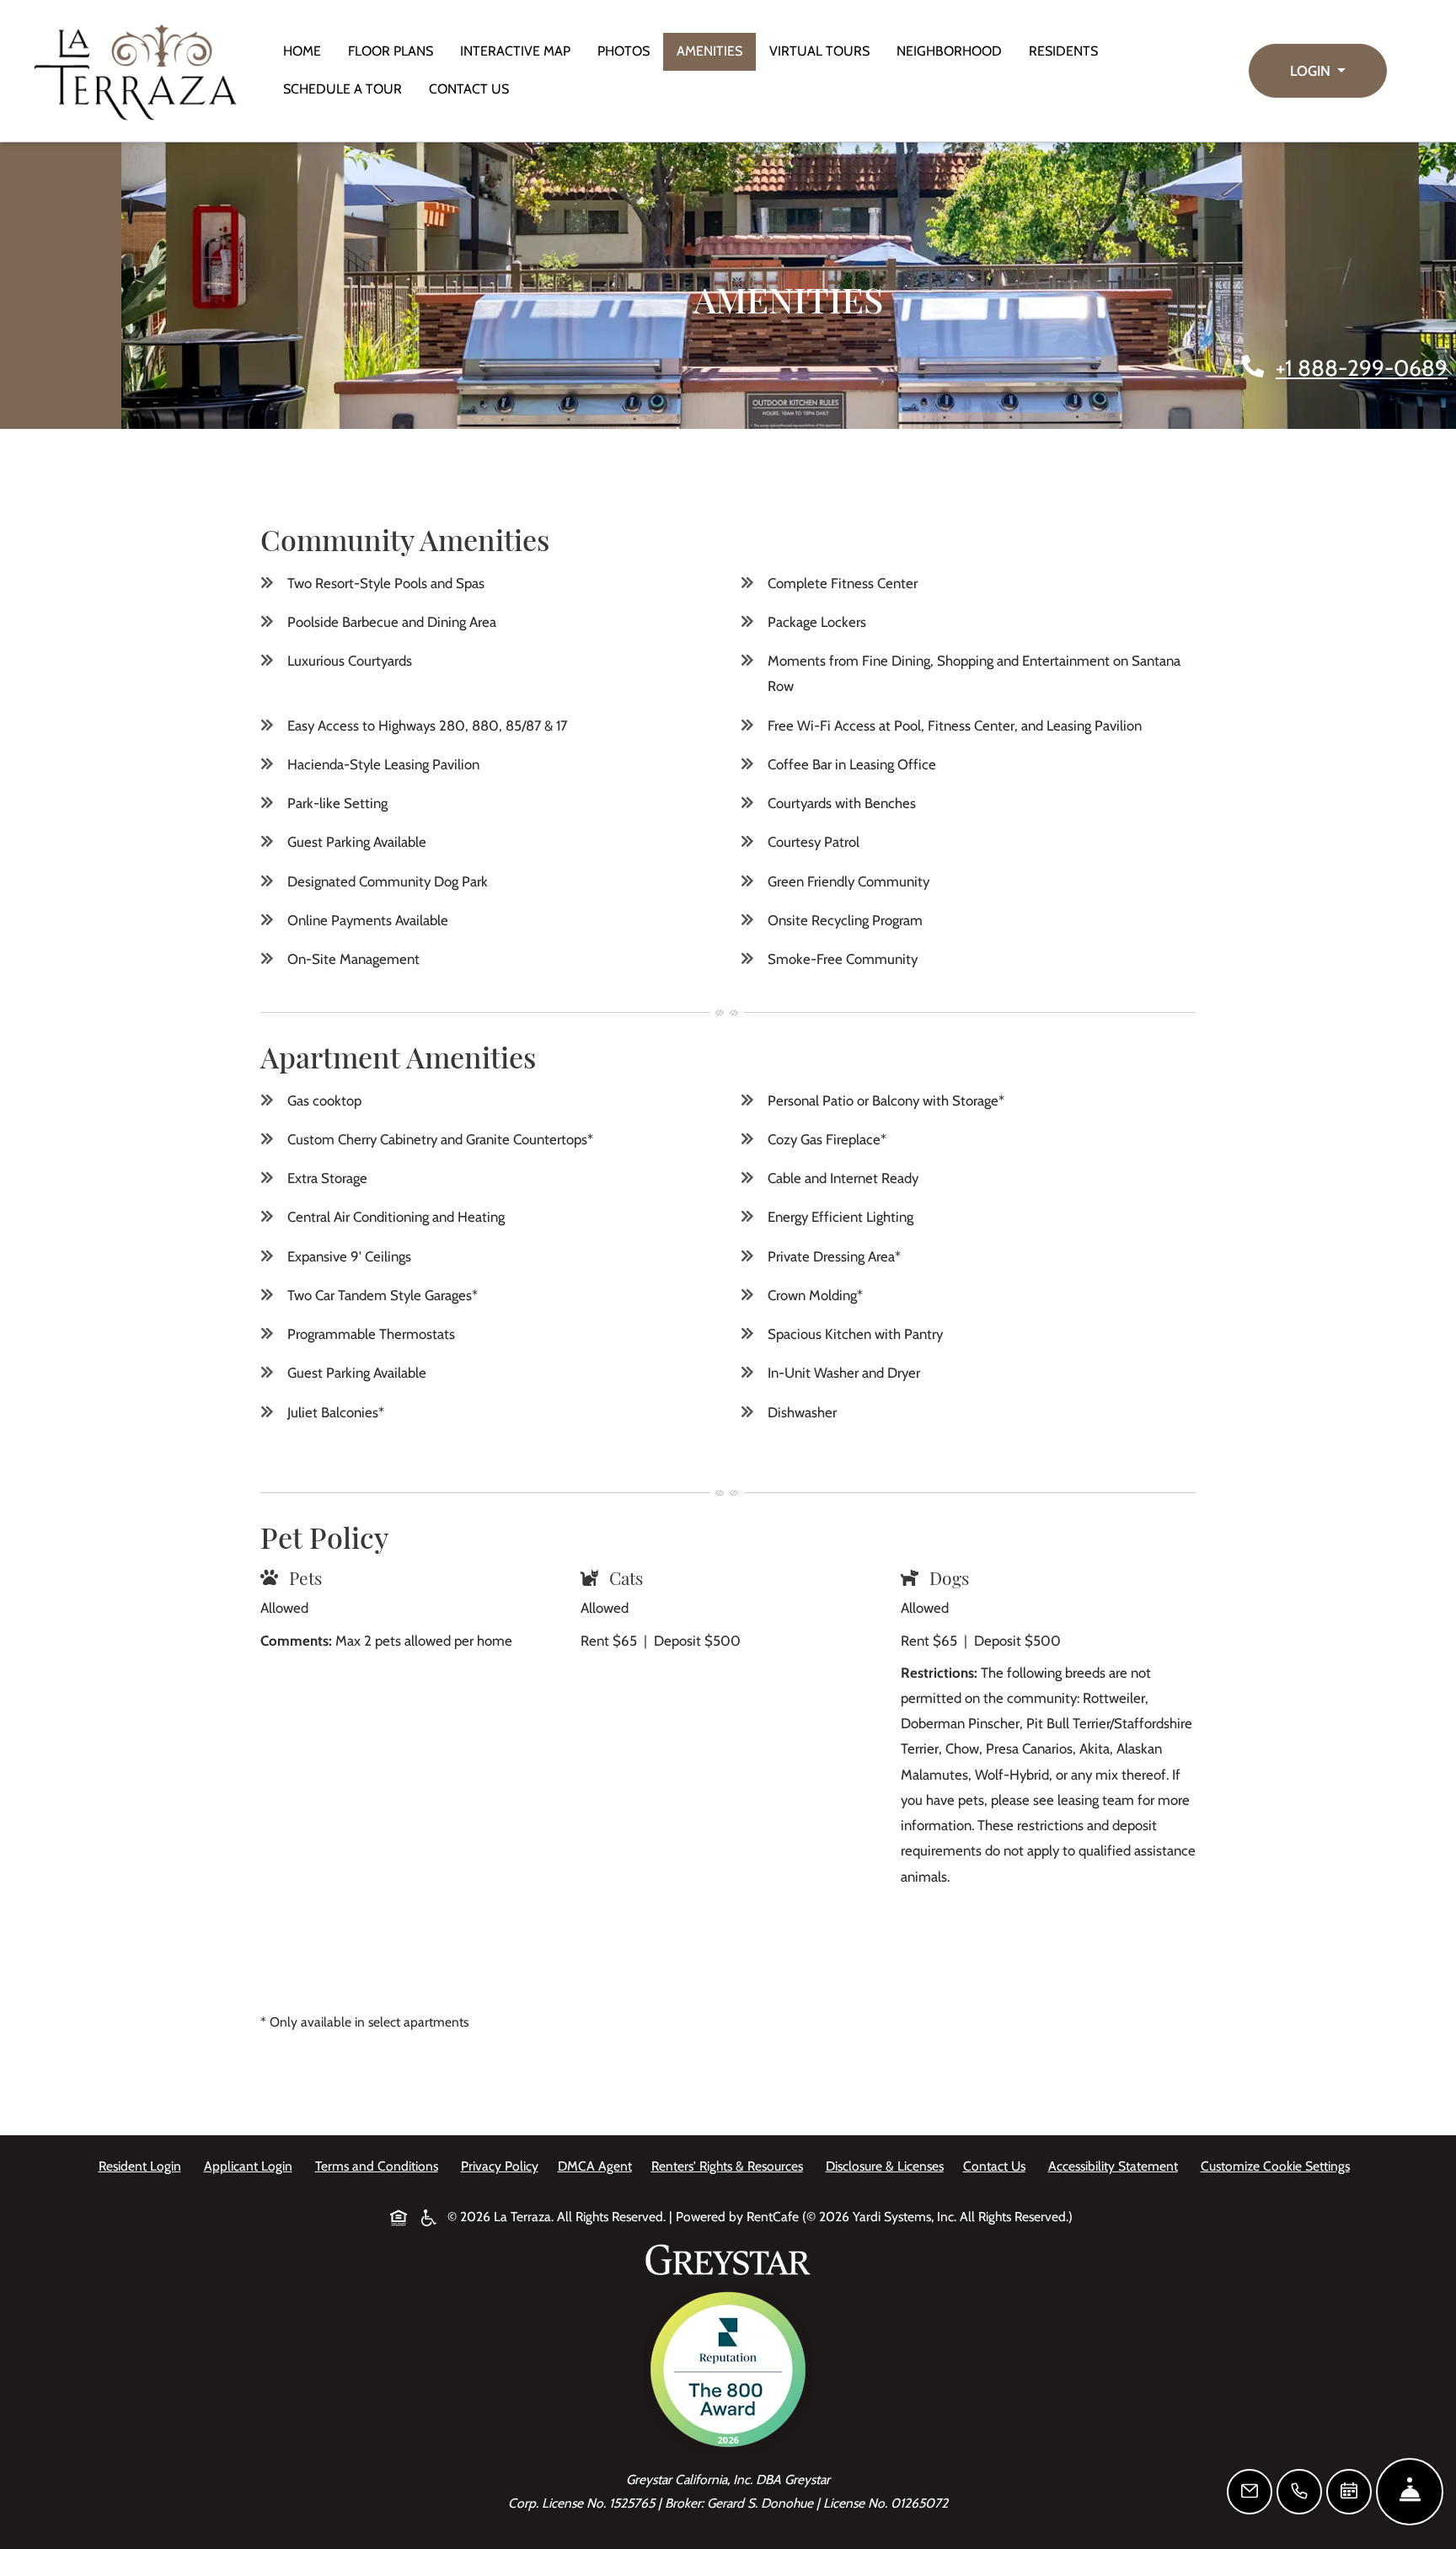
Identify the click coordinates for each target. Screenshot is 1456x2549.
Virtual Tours (819, 51)
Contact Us (469, 89)
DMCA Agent (598, 2166)
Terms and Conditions (380, 2166)
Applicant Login (252, 2166)
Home (302, 51)
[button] (1318, 71)
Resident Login (143, 2166)
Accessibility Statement (1116, 2166)
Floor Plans (391, 51)
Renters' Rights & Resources (731, 2166)
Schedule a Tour (343, 89)
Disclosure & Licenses (888, 2166)
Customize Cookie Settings (1275, 2166)
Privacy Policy (503, 2166)
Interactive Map (515, 51)
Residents (1070, 51)
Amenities (709, 51)
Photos (624, 51)
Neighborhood (949, 51)
